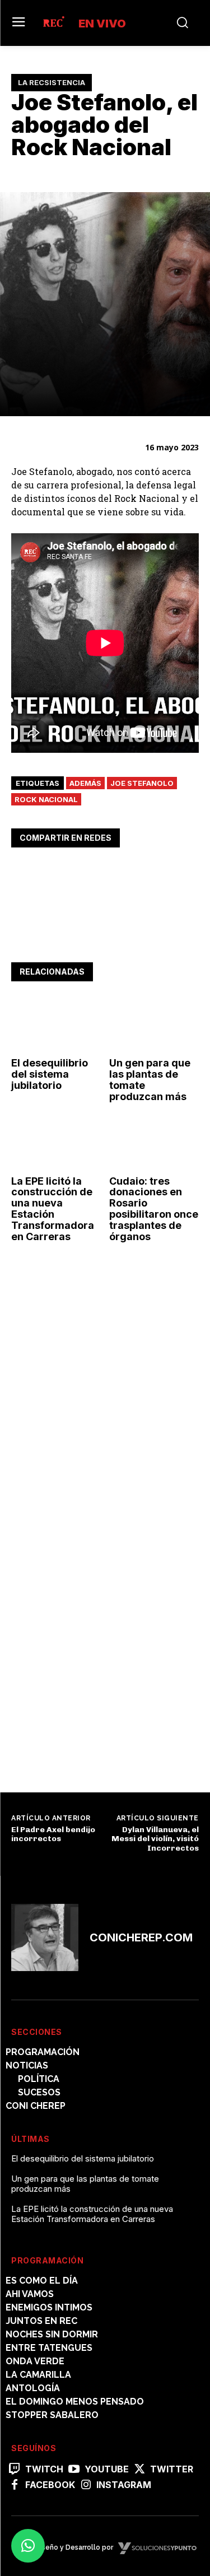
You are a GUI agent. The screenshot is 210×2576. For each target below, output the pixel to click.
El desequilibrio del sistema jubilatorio (50, 1074)
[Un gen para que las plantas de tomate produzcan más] (154, 1025)
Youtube (107, 2469)
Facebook (50, 2485)
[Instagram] (86, 2485)
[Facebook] (22, 873)
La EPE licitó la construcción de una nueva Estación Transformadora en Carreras (53, 1209)
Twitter (172, 2469)
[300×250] (95, 1603)
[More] (126, 873)
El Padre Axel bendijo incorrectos (53, 1834)
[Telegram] (100, 873)
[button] (28, 2546)
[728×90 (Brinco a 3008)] (105, 937)
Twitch (44, 2469)
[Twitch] (15, 2470)
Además (85, 783)
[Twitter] (48, 873)
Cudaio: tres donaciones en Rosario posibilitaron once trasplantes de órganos (154, 1209)
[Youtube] (74, 2470)
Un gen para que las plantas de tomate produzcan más (150, 1079)
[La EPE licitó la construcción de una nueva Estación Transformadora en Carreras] (56, 1143)
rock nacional (46, 799)
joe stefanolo (142, 783)
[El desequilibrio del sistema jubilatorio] (56, 1025)
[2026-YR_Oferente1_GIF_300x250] (95, 1760)
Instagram (124, 2485)
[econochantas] (95, 1447)
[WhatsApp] (74, 873)
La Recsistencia (52, 82)
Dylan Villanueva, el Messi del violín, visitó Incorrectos (155, 1839)
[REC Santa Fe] (53, 23)
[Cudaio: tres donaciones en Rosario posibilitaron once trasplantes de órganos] (154, 1143)
